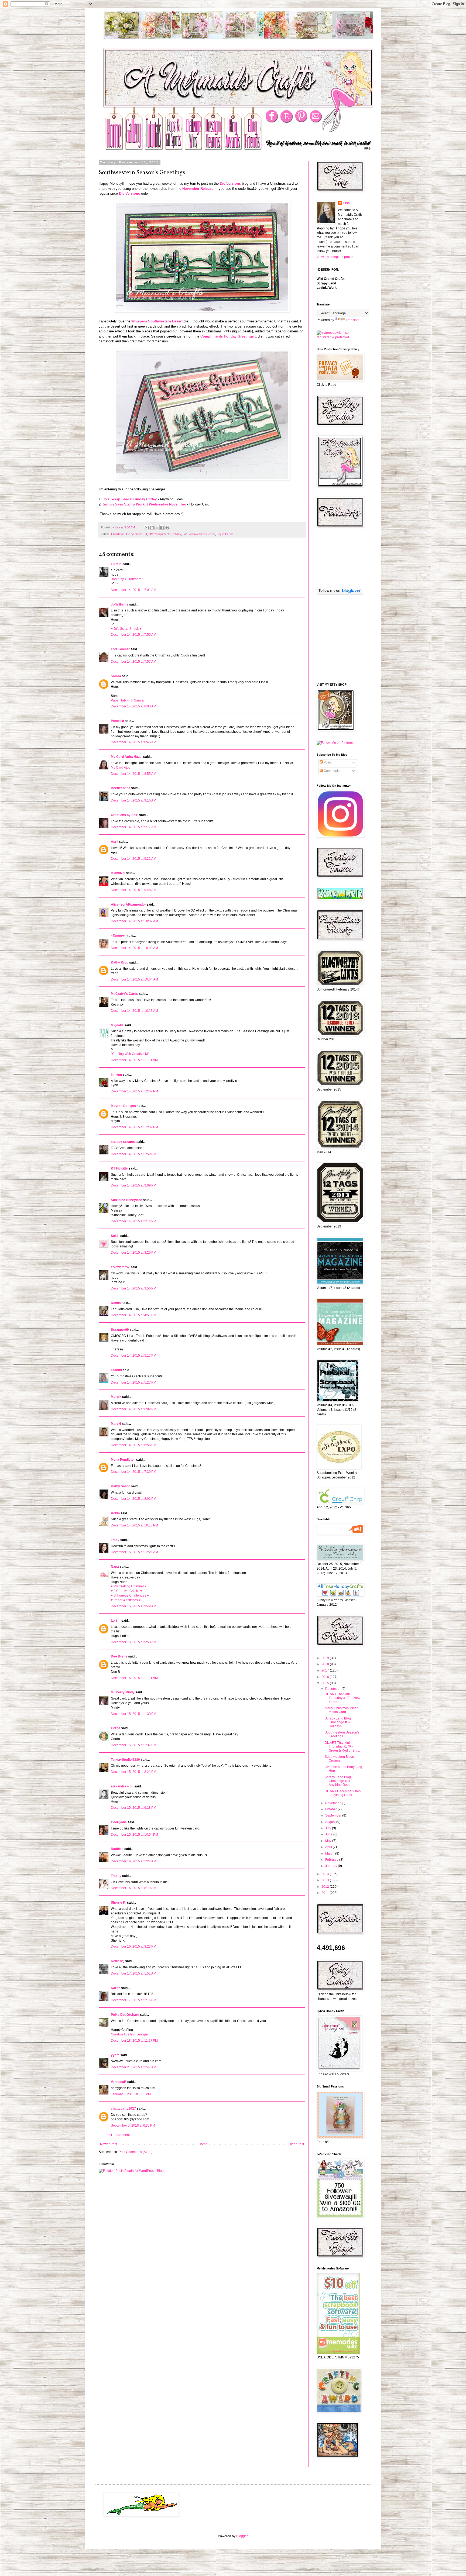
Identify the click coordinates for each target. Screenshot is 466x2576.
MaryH (116, 1424)
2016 (326, 1677)
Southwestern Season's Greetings (342, 1734)
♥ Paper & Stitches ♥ (126, 1600)
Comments (331, 771)
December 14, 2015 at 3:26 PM (133, 1253)
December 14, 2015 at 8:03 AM (133, 706)
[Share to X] (157, 528)
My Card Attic (120, 768)
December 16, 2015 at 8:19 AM (133, 1888)
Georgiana (119, 1822)
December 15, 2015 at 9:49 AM (133, 1606)
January (332, 1866)
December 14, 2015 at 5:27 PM (133, 1382)
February (332, 1860)
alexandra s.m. (122, 1786)
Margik (116, 1397)
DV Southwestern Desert (199, 534)
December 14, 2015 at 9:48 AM (133, 890)
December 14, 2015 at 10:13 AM (134, 1011)
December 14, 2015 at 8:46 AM (133, 742)
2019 (326, 1658)
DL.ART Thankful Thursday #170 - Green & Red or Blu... (342, 1747)
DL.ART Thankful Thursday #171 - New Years (342, 1698)
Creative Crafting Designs (130, 2034)
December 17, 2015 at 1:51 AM (133, 1973)
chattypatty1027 (123, 2109)
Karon (116, 1988)
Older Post (296, 2144)
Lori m (116, 1621)
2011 (326, 1893)
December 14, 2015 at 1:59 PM (133, 1154)
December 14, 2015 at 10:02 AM (134, 921)
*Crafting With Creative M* (130, 1054)
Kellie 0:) (118, 1961)
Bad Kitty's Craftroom (126, 579)
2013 (326, 1880)
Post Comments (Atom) (136, 2152)
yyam (115, 2055)
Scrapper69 (120, 1330)
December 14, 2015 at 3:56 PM (133, 1288)
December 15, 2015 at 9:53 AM (133, 1642)
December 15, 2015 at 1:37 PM (133, 1745)
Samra (116, 676)
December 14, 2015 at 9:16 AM (133, 800)
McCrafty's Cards (124, 994)
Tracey (116, 1876)
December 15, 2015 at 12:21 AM (134, 1552)
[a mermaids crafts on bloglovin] (340, 593)
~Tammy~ (118, 936)
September (334, 1815)
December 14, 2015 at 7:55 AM (133, 635)
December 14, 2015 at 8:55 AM (133, 774)
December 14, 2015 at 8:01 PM (133, 1499)
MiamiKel (118, 873)
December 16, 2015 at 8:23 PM (133, 1946)
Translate (353, 320)
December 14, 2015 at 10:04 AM (134, 979)
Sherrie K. (119, 1903)
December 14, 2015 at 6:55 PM (133, 1445)
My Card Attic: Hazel (127, 757)
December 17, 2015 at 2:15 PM (133, 2000)
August (331, 1822)
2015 (326, 1683)
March (330, 1853)
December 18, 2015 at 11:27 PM (134, 2041)
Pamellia (117, 721)
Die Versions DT (137, 534)
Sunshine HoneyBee (126, 1200)
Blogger (242, 2536)
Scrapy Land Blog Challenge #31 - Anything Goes (339, 1781)
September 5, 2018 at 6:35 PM (133, 2126)
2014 (326, 1874)
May (329, 1841)
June (329, 1834)
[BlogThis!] (152, 528)
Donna (116, 1303)
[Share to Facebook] (162, 528)
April (114, 842)
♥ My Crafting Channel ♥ (129, 1586)
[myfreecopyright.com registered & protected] (340, 337)
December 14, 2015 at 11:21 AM (134, 1060)
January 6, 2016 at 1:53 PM (131, 2094)
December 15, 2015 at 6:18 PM (133, 1808)
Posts (327, 762)
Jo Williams (120, 604)
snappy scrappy (123, 1142)
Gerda (116, 1728)
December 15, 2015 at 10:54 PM (134, 1835)
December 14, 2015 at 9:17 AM (133, 827)
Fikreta (116, 564)
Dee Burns (119, 1656)
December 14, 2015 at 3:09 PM (133, 1185)
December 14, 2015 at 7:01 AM (133, 590)
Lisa (347, 203)
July (329, 1828)
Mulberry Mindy (123, 1692)
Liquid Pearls (225, 534)
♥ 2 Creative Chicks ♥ (126, 1591)
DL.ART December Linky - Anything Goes (343, 1793)
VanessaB (119, 2082)
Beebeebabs (121, 788)
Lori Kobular (120, 649)
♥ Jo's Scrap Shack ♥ (126, 629)
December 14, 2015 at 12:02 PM (134, 1091)
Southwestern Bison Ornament (339, 1759)
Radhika (117, 1849)
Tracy (115, 1540)
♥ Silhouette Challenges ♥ (130, 1595)
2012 (326, 1887)
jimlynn (116, 1075)
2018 (326, 1664)
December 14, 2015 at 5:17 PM (133, 1356)
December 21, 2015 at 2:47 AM (133, 2067)
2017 (326, 1670)
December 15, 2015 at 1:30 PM (133, 1714)
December (333, 1689)
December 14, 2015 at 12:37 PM (134, 1127)
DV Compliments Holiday (165, 534)
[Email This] (147, 528)
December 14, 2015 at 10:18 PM (134, 1525)
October (331, 1809)
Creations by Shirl (125, 815)
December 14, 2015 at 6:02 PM (133, 1409)
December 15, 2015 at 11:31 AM (134, 1678)
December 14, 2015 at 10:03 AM (134, 948)
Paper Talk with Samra (127, 700)
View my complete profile (335, 257)
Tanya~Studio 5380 (125, 1760)
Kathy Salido (121, 1486)
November (333, 1803)
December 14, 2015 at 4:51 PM (133, 1315)
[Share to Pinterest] (167, 528)
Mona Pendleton (123, 1460)
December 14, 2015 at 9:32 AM (133, 859)
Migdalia (117, 1025)
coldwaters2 (120, 1267)
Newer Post (109, 2144)
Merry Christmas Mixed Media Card (342, 1710)
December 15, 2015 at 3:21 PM (133, 1772)
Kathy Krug (120, 962)
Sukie (115, 1236)
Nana (115, 1567)
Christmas (118, 534)
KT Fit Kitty (119, 1168)
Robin (115, 1513)
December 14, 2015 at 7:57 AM (133, 662)
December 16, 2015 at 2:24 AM (133, 1861)
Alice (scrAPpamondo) (128, 904)
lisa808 (116, 1370)
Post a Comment (118, 2135)
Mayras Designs (123, 1106)
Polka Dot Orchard (125, 2015)
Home (203, 2144)
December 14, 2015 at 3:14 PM (133, 1221)
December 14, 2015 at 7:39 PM (133, 1472)
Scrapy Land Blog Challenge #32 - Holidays (339, 1722)
